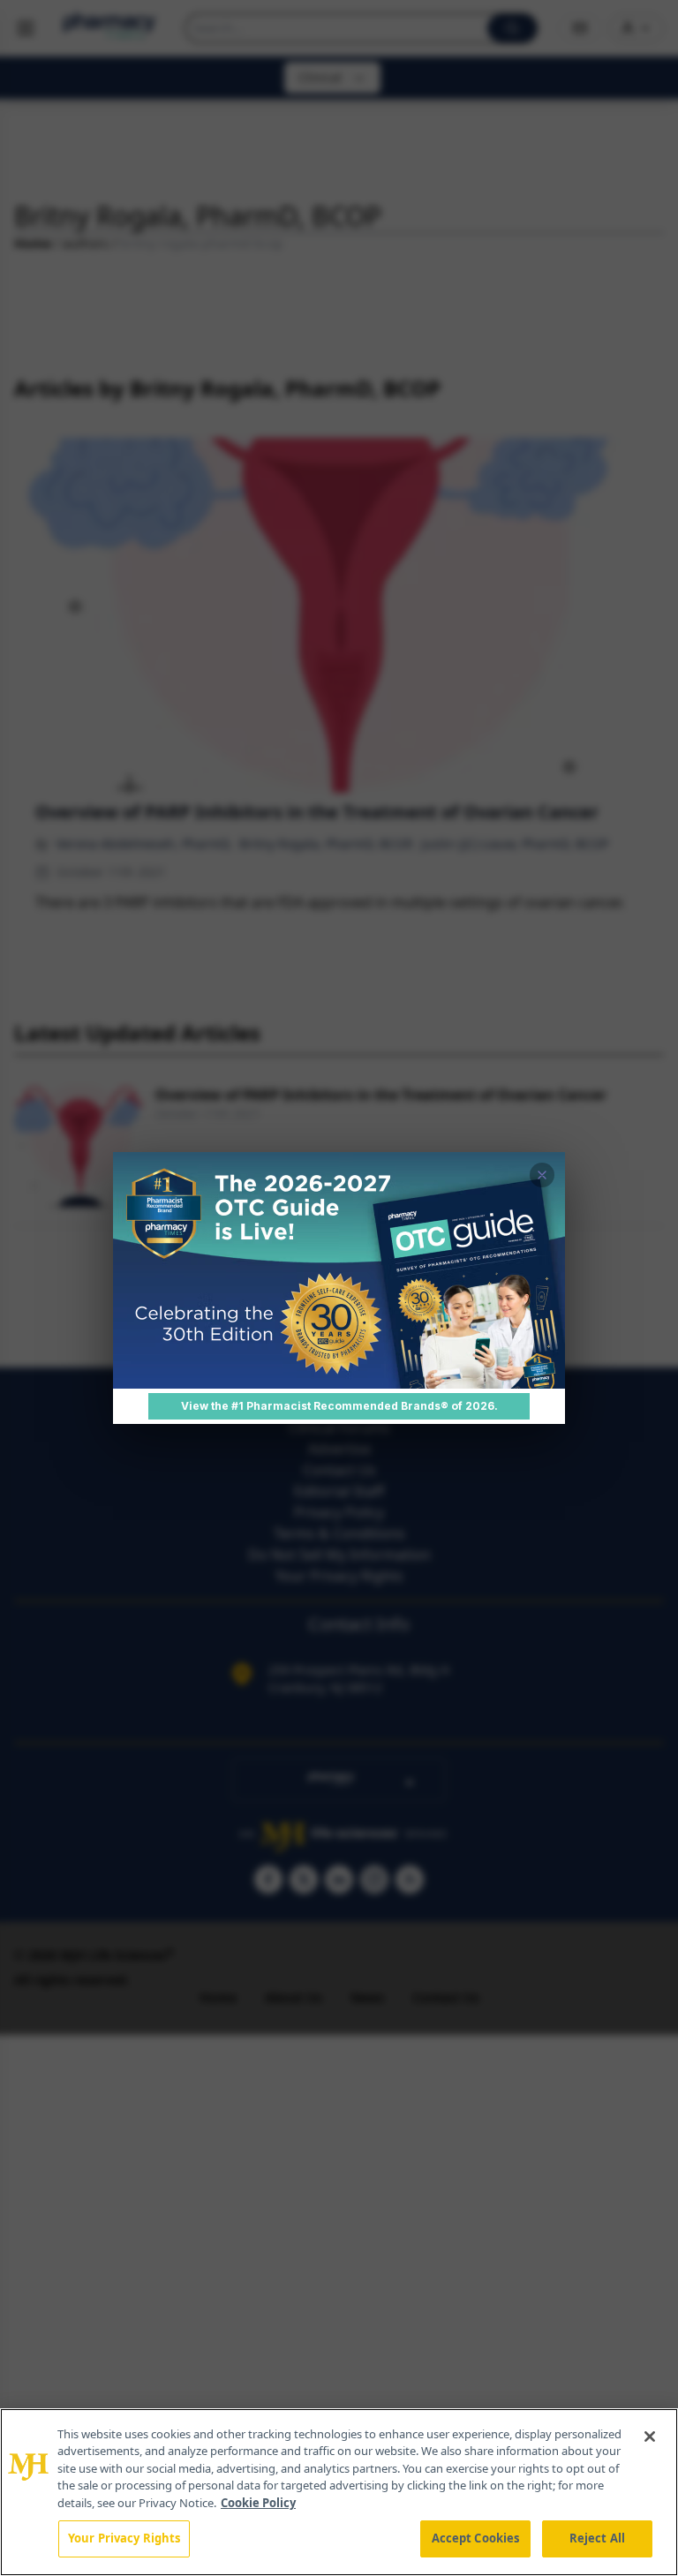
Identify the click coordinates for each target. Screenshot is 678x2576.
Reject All (597, 2538)
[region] (339, 2492)
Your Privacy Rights (124, 2538)
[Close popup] (542, 1175)
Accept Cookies (476, 2538)
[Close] (650, 2437)
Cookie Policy (258, 2503)
